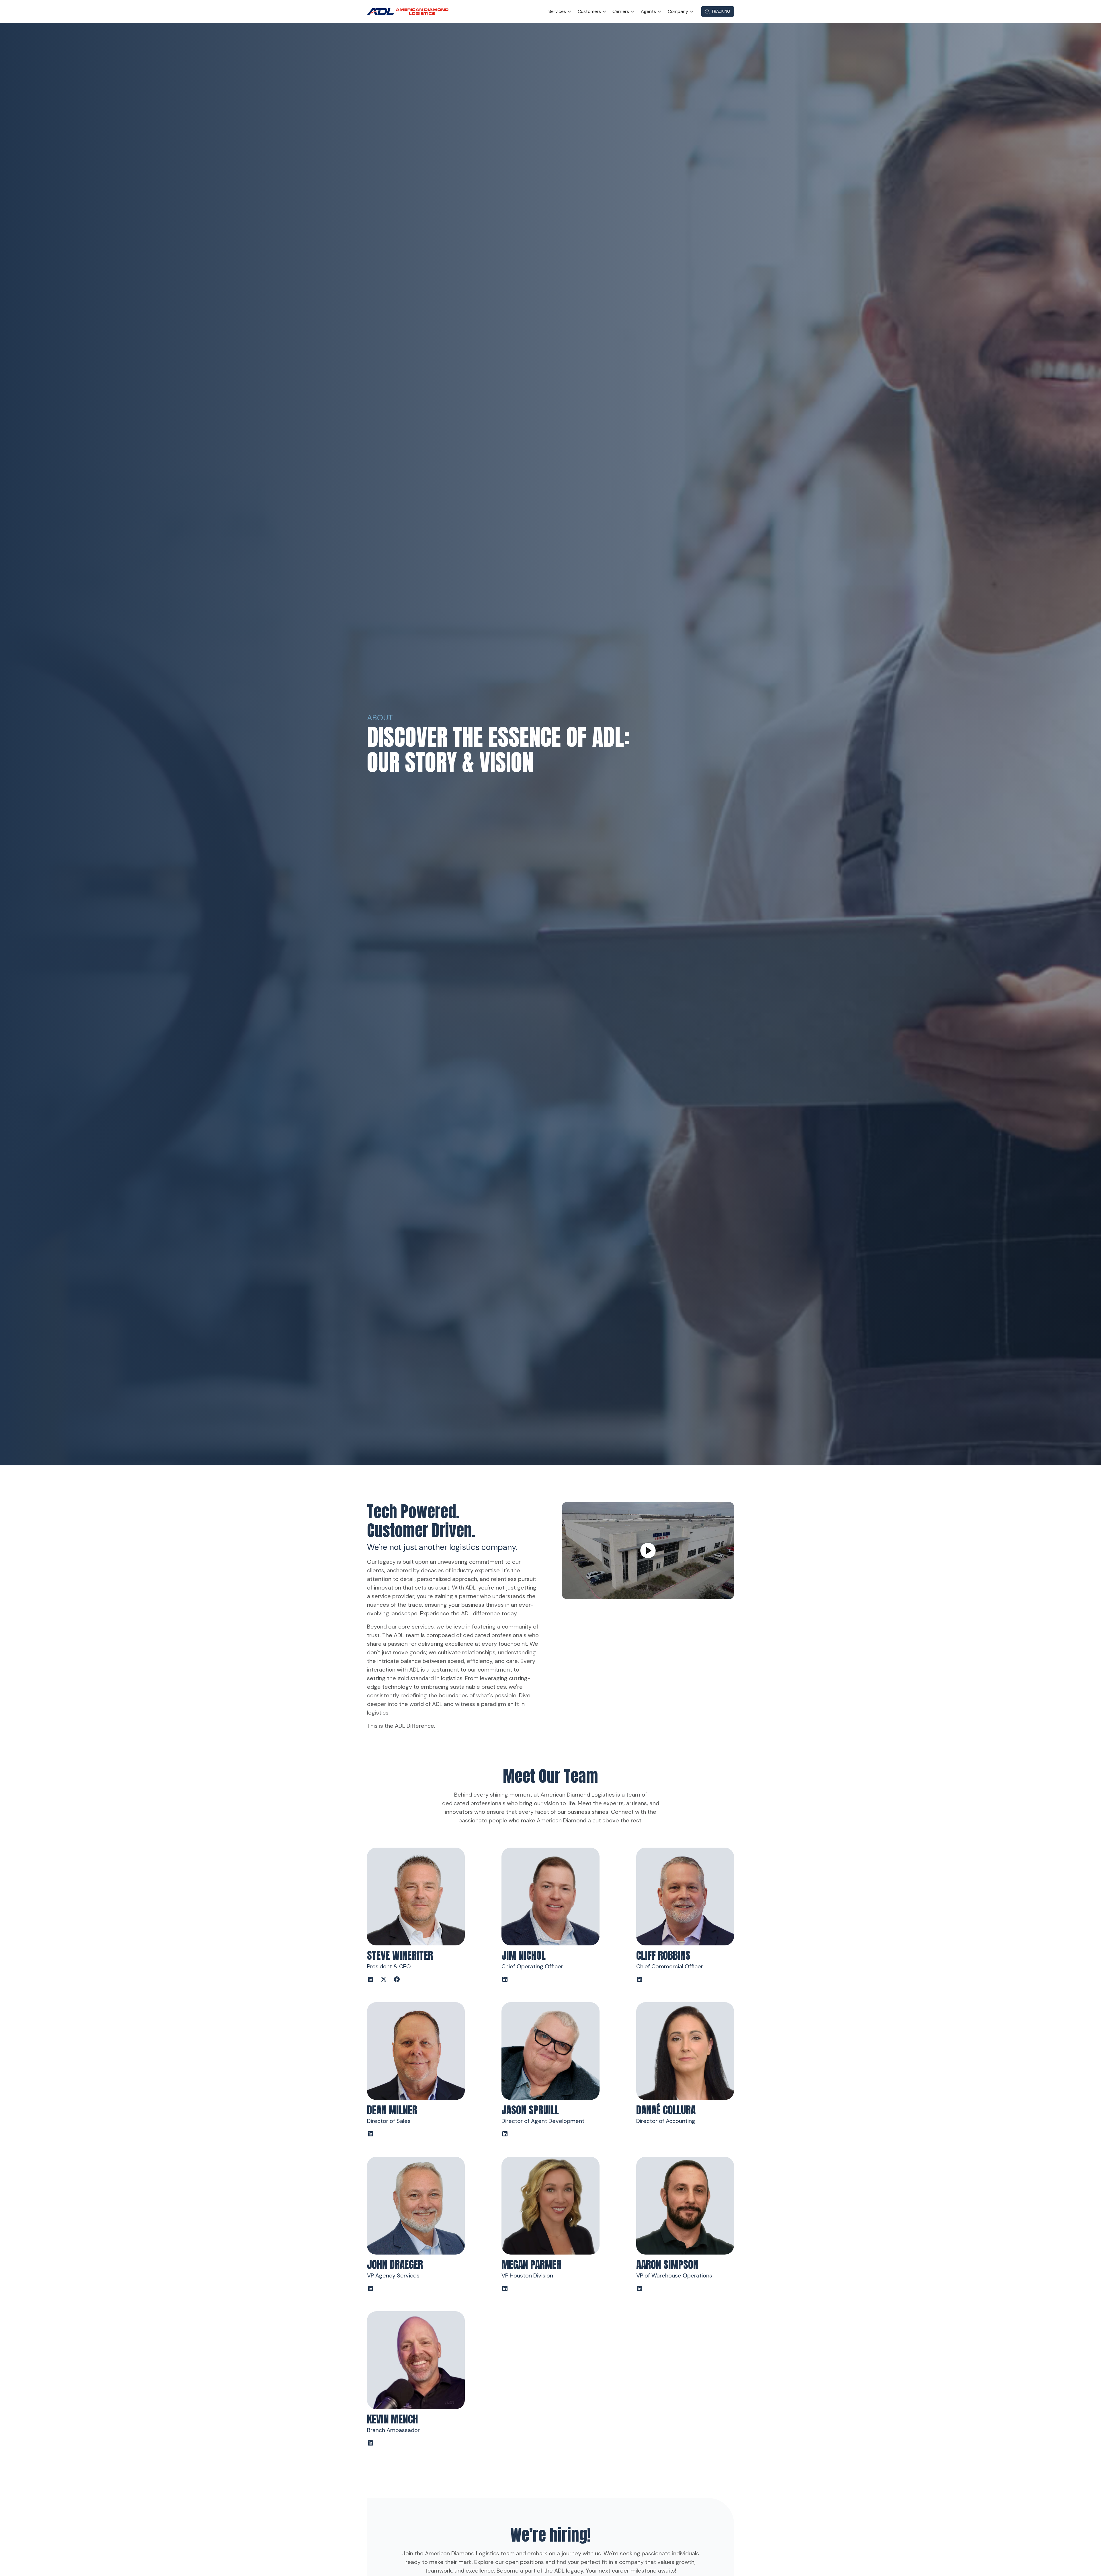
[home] (410, 12)
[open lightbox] (648, 1551)
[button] (560, 11)
